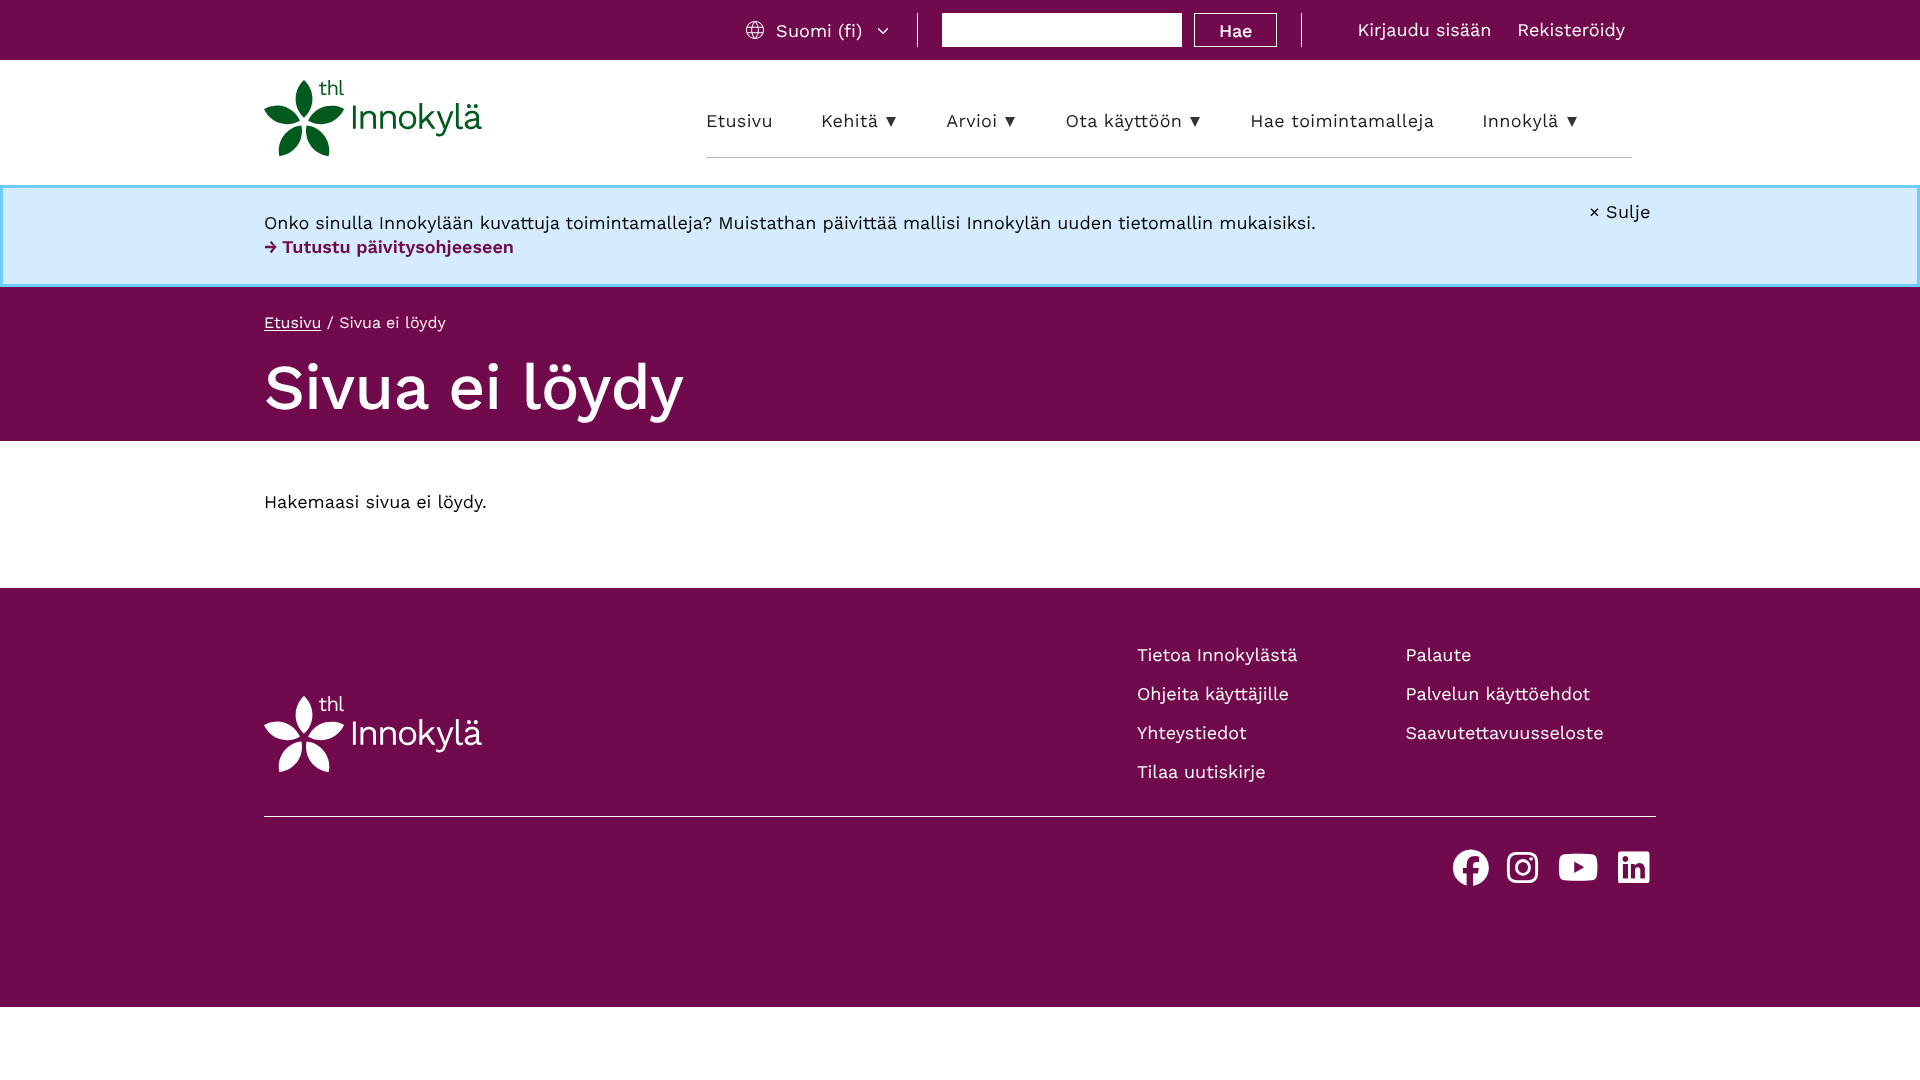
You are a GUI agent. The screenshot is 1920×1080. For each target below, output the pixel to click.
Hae (1235, 30)
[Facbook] (1471, 875)
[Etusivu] (373, 122)
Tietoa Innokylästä (1217, 655)
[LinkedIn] (1634, 875)
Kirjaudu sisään (1424, 30)
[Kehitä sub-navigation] (906, 121)
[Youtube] (1578, 875)
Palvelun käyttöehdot (1498, 694)
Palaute (1439, 655)
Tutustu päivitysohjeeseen (398, 247)
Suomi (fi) (819, 30)
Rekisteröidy (1571, 30)
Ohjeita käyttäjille (1213, 694)
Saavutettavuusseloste (1505, 733)
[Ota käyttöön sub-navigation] (1210, 121)
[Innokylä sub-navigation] (1587, 121)
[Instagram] (1523, 875)
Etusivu (292, 322)
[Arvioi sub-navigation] (1025, 121)
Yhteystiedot (1192, 733)
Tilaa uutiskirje (1201, 772)
